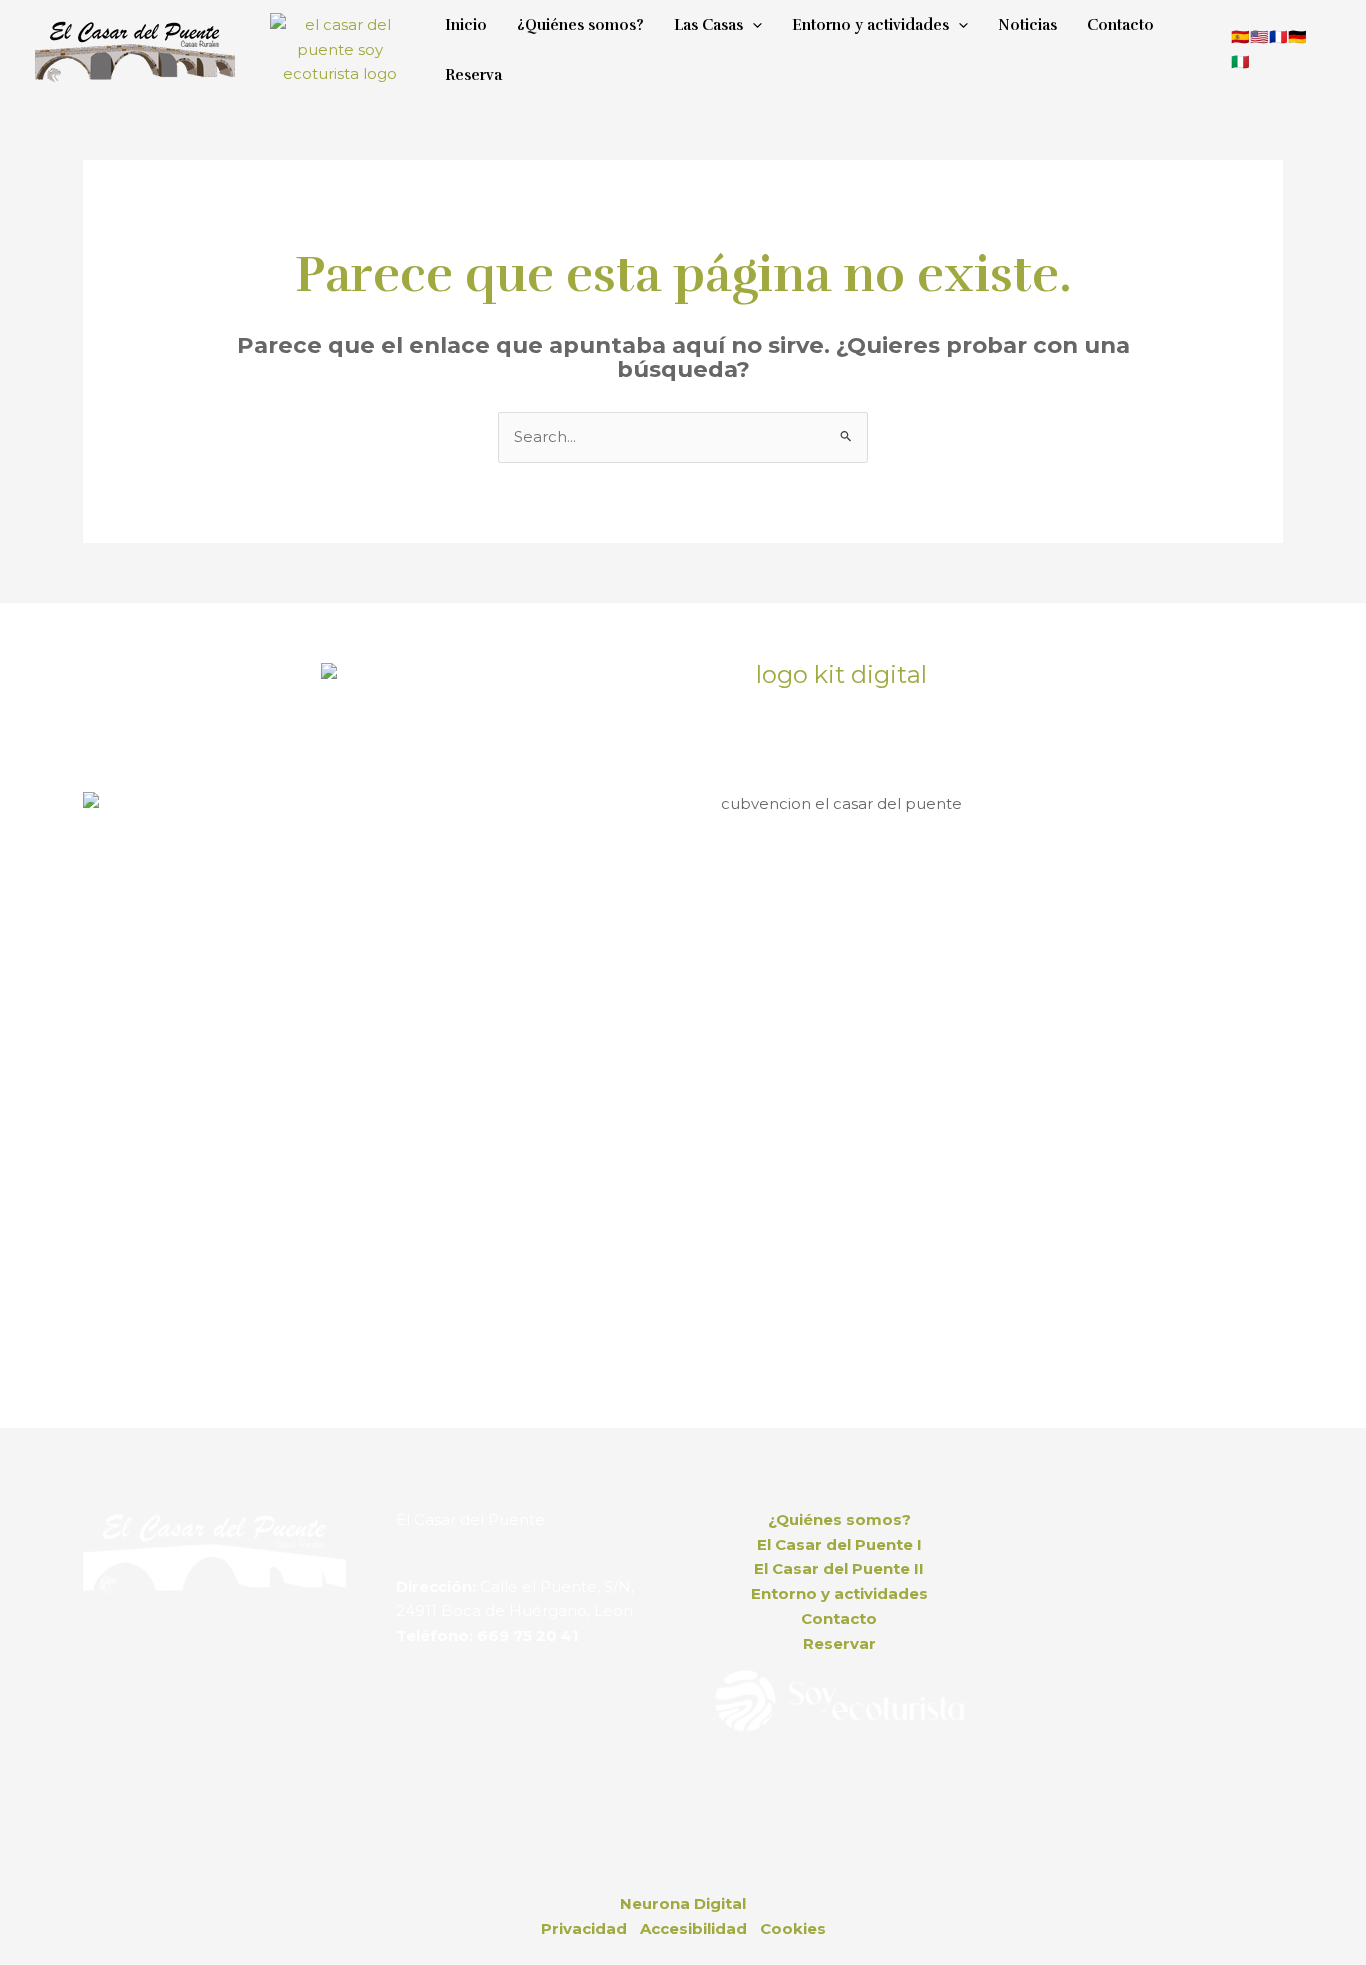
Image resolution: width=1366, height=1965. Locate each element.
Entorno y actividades (839, 1593)
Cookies (793, 1928)
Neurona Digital (683, 1903)
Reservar (839, 1643)
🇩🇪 (1297, 36)
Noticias (1027, 25)
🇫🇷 (1278, 36)
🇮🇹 (1240, 61)
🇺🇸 (1259, 36)
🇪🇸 (1240, 36)
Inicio (466, 25)
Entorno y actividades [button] (870, 25)
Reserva (473, 75)
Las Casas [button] (708, 25)
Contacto (1120, 25)
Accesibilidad (693, 1928)
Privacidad (584, 1928)
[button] (752, 25)
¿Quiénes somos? (580, 25)
